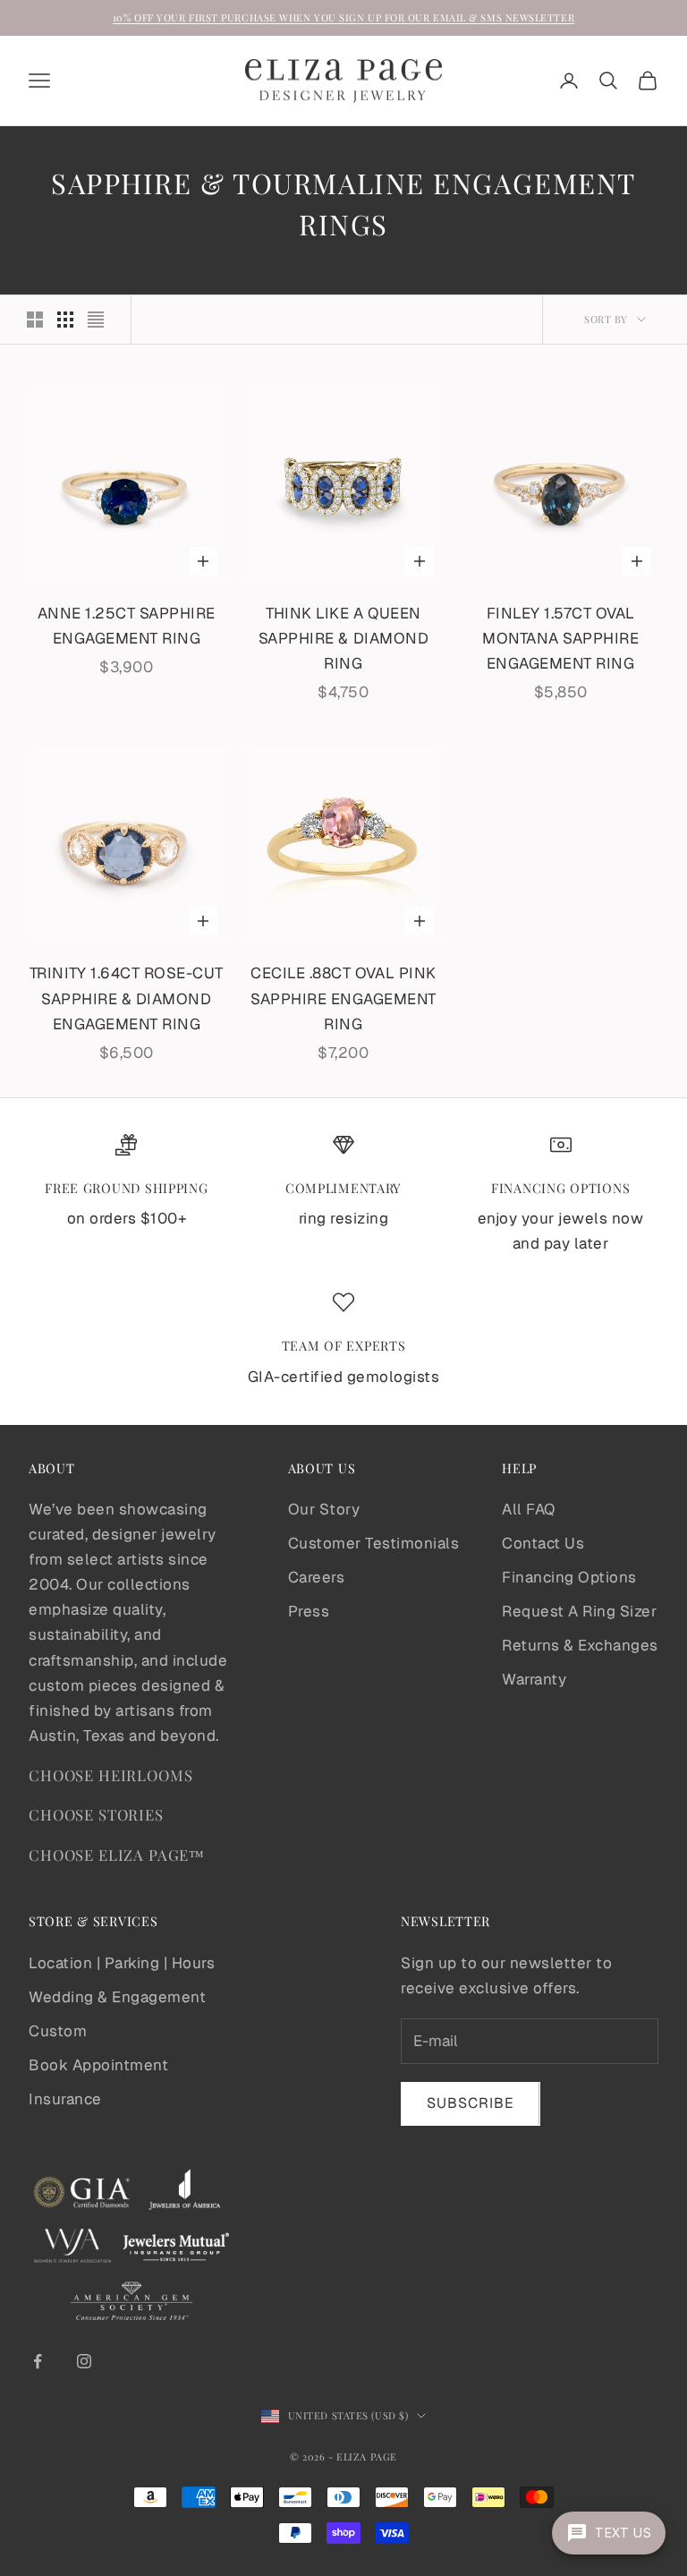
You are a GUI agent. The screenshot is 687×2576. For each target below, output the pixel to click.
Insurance (65, 2099)
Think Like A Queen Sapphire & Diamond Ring (343, 638)
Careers (317, 1577)
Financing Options (569, 1577)
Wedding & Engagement (117, 1997)
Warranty (534, 1679)
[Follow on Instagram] (84, 2361)
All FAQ (529, 1509)
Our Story (324, 1509)
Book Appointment (98, 2065)
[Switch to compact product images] (96, 320)
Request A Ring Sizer (579, 1611)
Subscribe (471, 2103)
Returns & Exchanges (580, 1645)
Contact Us (543, 1543)
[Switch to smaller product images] (65, 320)
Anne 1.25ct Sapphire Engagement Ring (127, 626)
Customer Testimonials (374, 1543)
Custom (58, 2031)
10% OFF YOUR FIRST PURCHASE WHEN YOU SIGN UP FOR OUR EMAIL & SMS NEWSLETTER (343, 17)
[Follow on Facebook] (38, 2361)
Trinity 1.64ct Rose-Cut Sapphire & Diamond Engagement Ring (127, 998)
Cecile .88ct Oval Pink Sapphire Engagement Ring (343, 998)
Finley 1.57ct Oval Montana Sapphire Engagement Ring (560, 638)
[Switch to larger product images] (35, 320)
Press (309, 1611)
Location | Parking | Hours (122, 1963)
